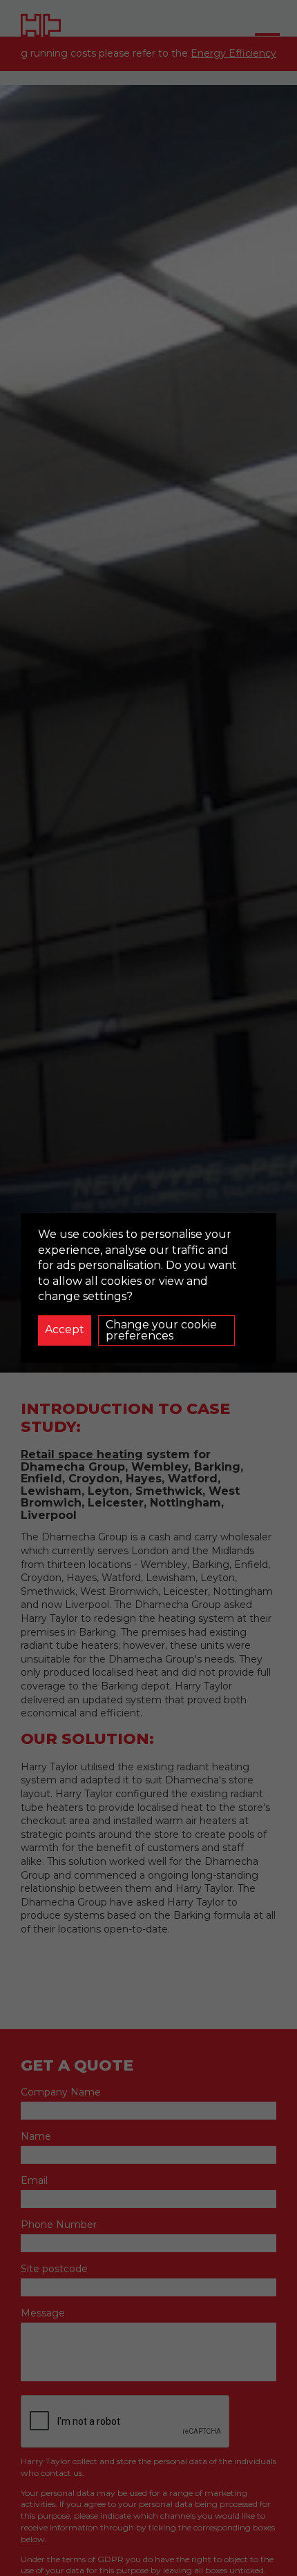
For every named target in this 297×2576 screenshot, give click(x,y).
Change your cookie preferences (161, 1330)
